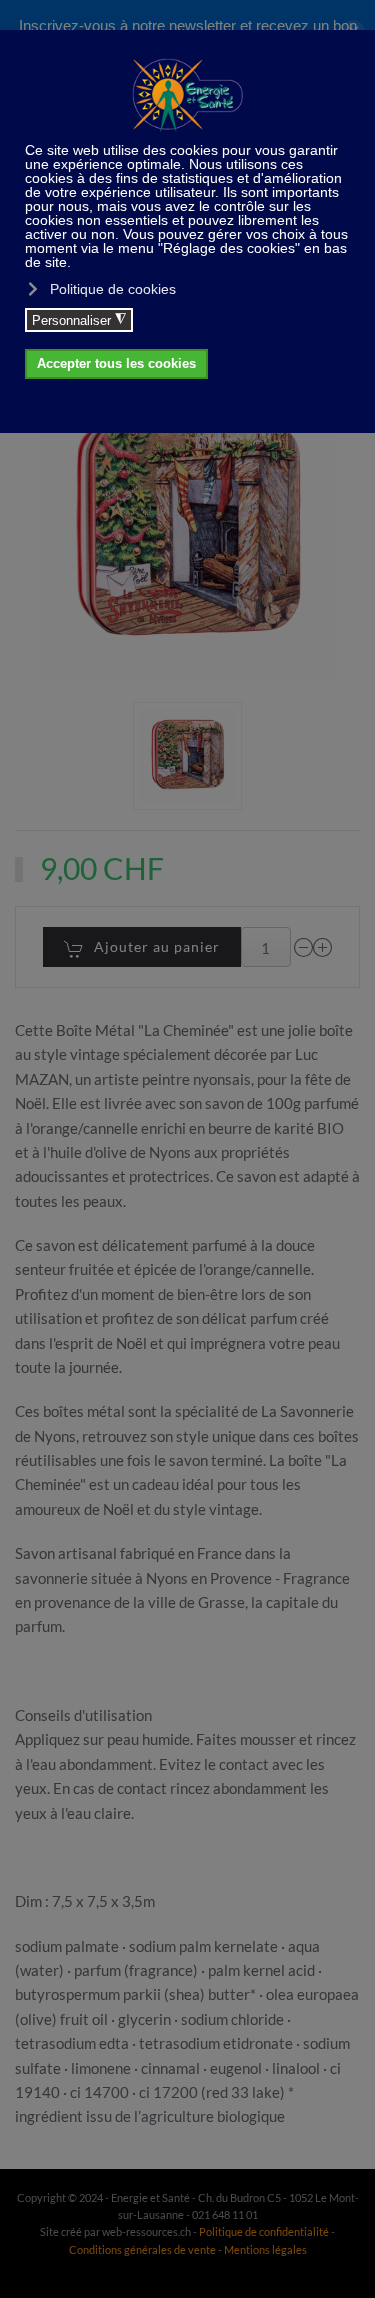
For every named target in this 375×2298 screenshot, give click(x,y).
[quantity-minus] (304, 947)
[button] (187, 756)
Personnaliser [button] (79, 320)
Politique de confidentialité (264, 2231)
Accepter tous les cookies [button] (116, 364)
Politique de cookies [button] (113, 289)
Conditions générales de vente (143, 2249)
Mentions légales (265, 2249)
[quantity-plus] (323, 947)
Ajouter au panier (157, 946)
